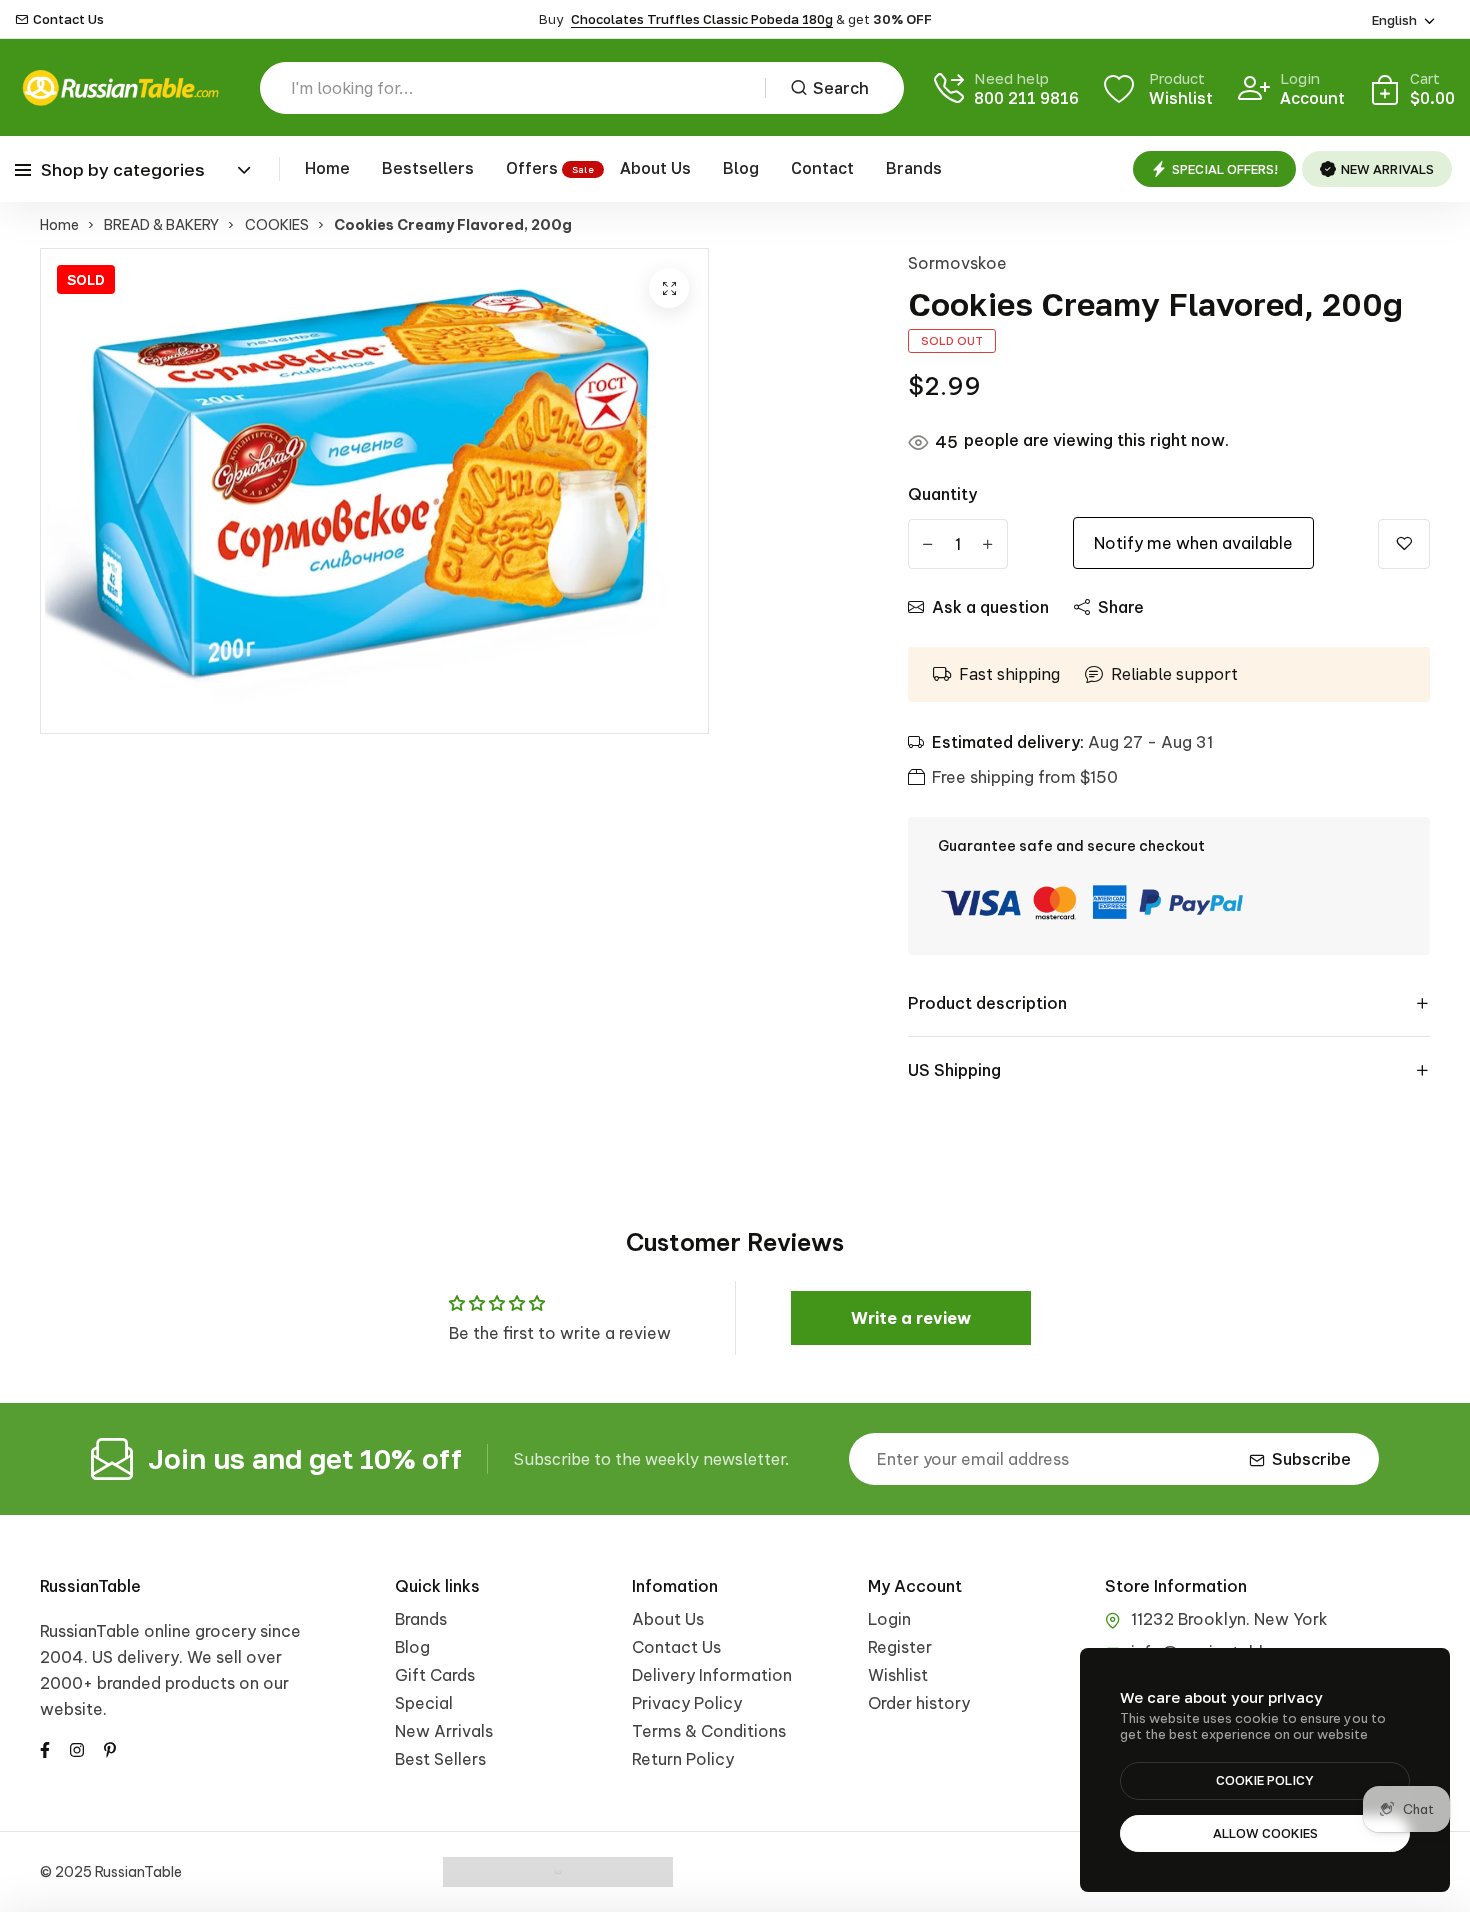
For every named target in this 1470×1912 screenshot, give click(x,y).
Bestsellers (428, 168)
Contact (822, 168)
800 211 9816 (1026, 98)
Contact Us (68, 19)
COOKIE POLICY (1265, 1780)
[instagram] (77, 1748)
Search (841, 88)
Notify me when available (1193, 543)
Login (889, 1619)
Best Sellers (440, 1759)
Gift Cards (435, 1675)
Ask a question (990, 607)
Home (327, 168)
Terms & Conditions (709, 1731)
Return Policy (683, 1759)
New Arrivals (444, 1731)
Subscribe (1311, 1459)
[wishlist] (1404, 544)
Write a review (911, 1318)
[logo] (120, 87)
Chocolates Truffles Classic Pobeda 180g (702, 19)
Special (424, 1703)
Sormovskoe (957, 263)
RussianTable (90, 1586)
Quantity (942, 494)
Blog (741, 168)
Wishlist (898, 1675)
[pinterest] (110, 1748)
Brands (914, 168)
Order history (919, 1703)
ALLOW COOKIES (1265, 1833)
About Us (655, 168)
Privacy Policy (687, 1703)
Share (1121, 607)
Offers (532, 168)
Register (900, 1647)
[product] (669, 288)
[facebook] (45, 1748)
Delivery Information (712, 1675)
